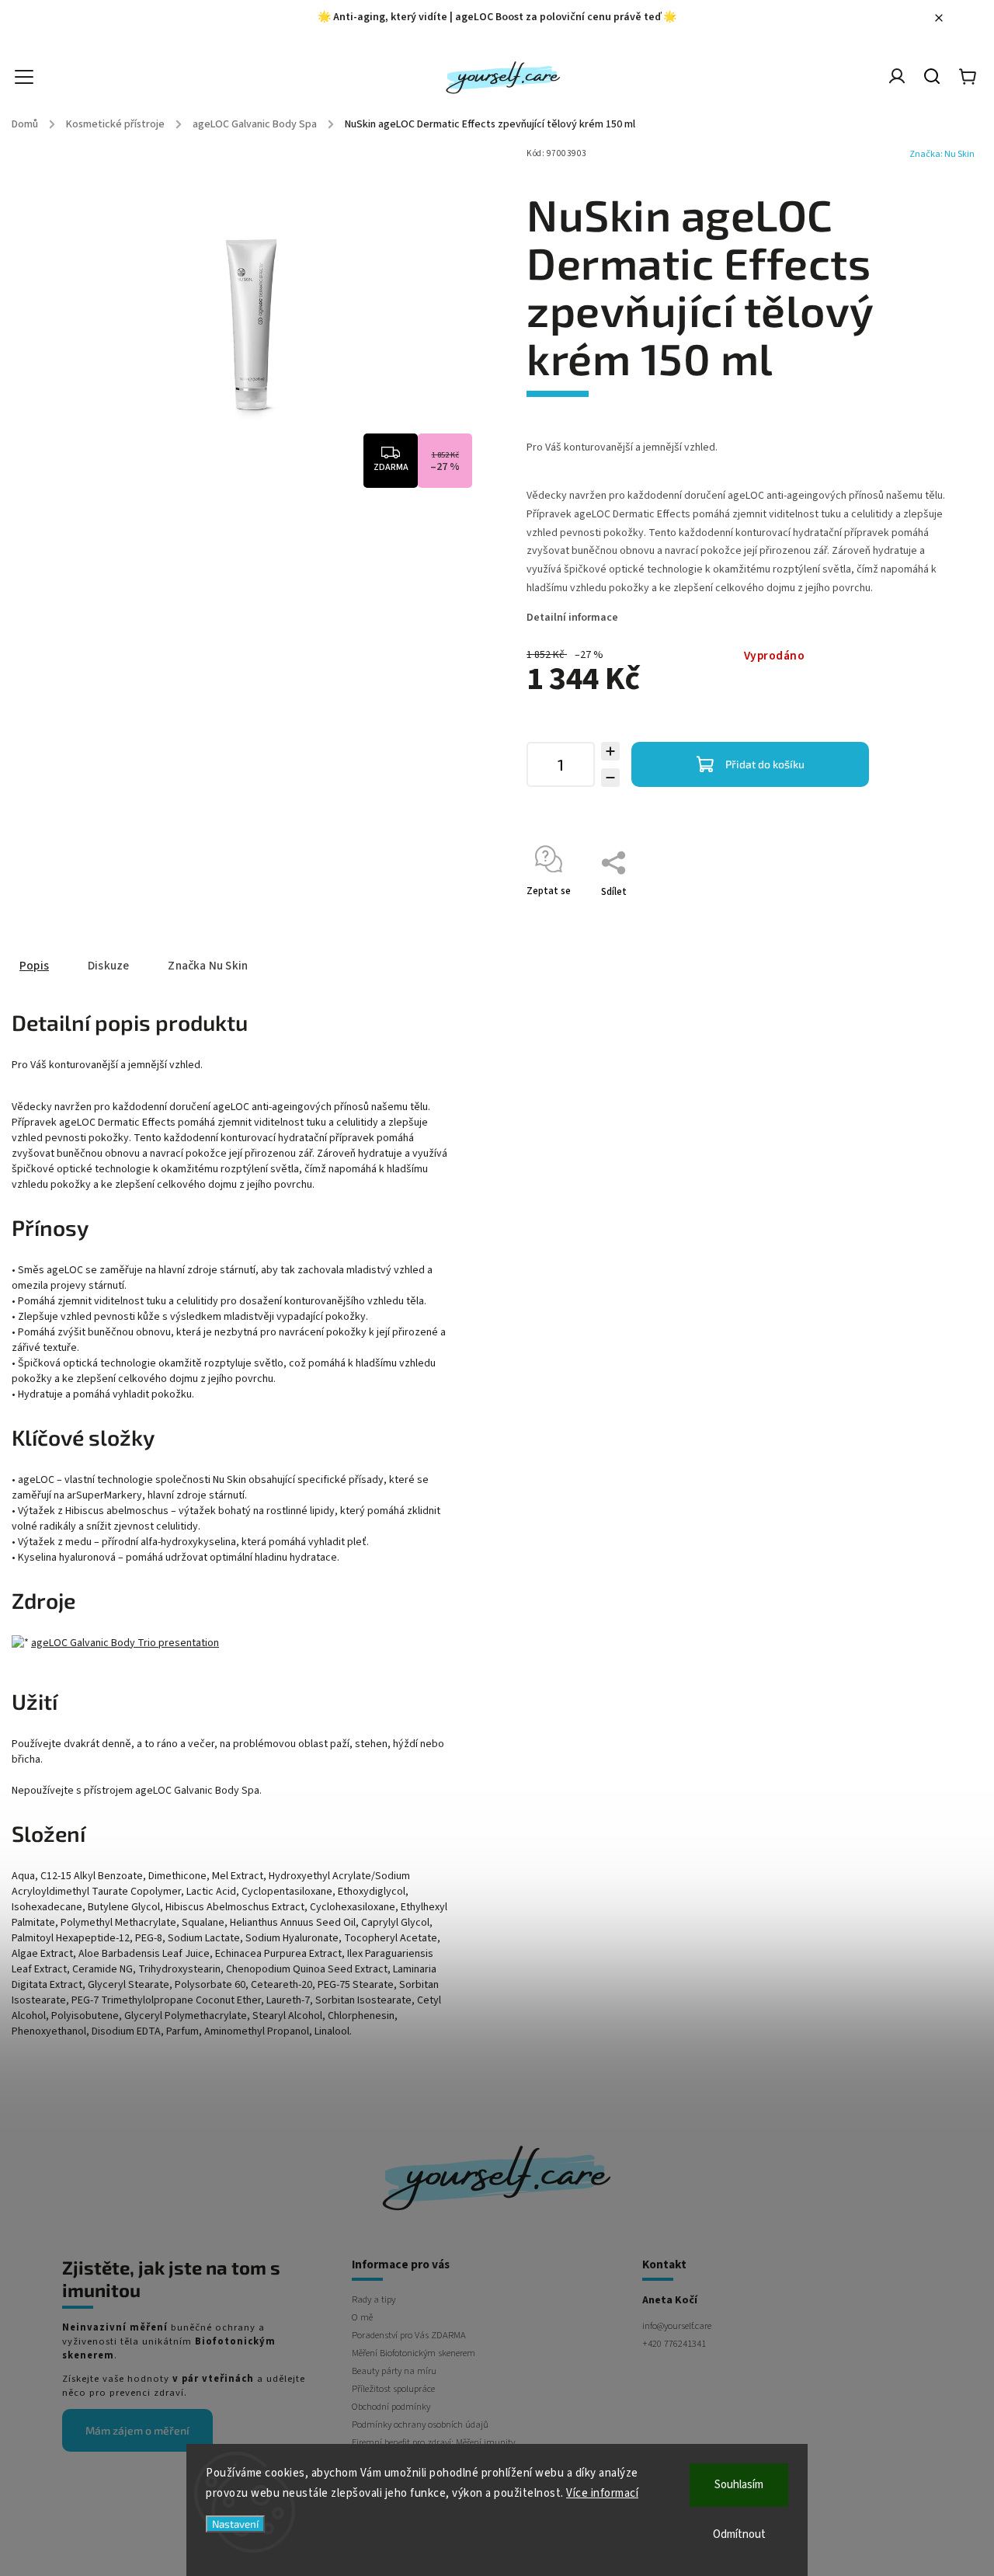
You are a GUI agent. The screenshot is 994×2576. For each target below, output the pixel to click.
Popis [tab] (34, 966)
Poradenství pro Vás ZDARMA (409, 2335)
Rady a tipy (374, 2299)
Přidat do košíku (765, 764)
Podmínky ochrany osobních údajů (420, 2425)
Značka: (942, 154)
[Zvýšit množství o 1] (610, 751)
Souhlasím (739, 2485)
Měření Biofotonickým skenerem (414, 2353)
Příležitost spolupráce (393, 2389)
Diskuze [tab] (108, 966)
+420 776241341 (674, 2344)
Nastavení (235, 2524)
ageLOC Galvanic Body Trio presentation (125, 1643)
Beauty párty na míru (394, 2371)
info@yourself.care (677, 2326)
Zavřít (912, 912)
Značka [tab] (208, 966)
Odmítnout (739, 2534)
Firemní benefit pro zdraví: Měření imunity (433, 2442)
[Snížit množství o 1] (610, 778)
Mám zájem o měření (137, 2430)
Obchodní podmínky (391, 2407)
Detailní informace (572, 618)
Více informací (602, 2493)
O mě (362, 2317)
